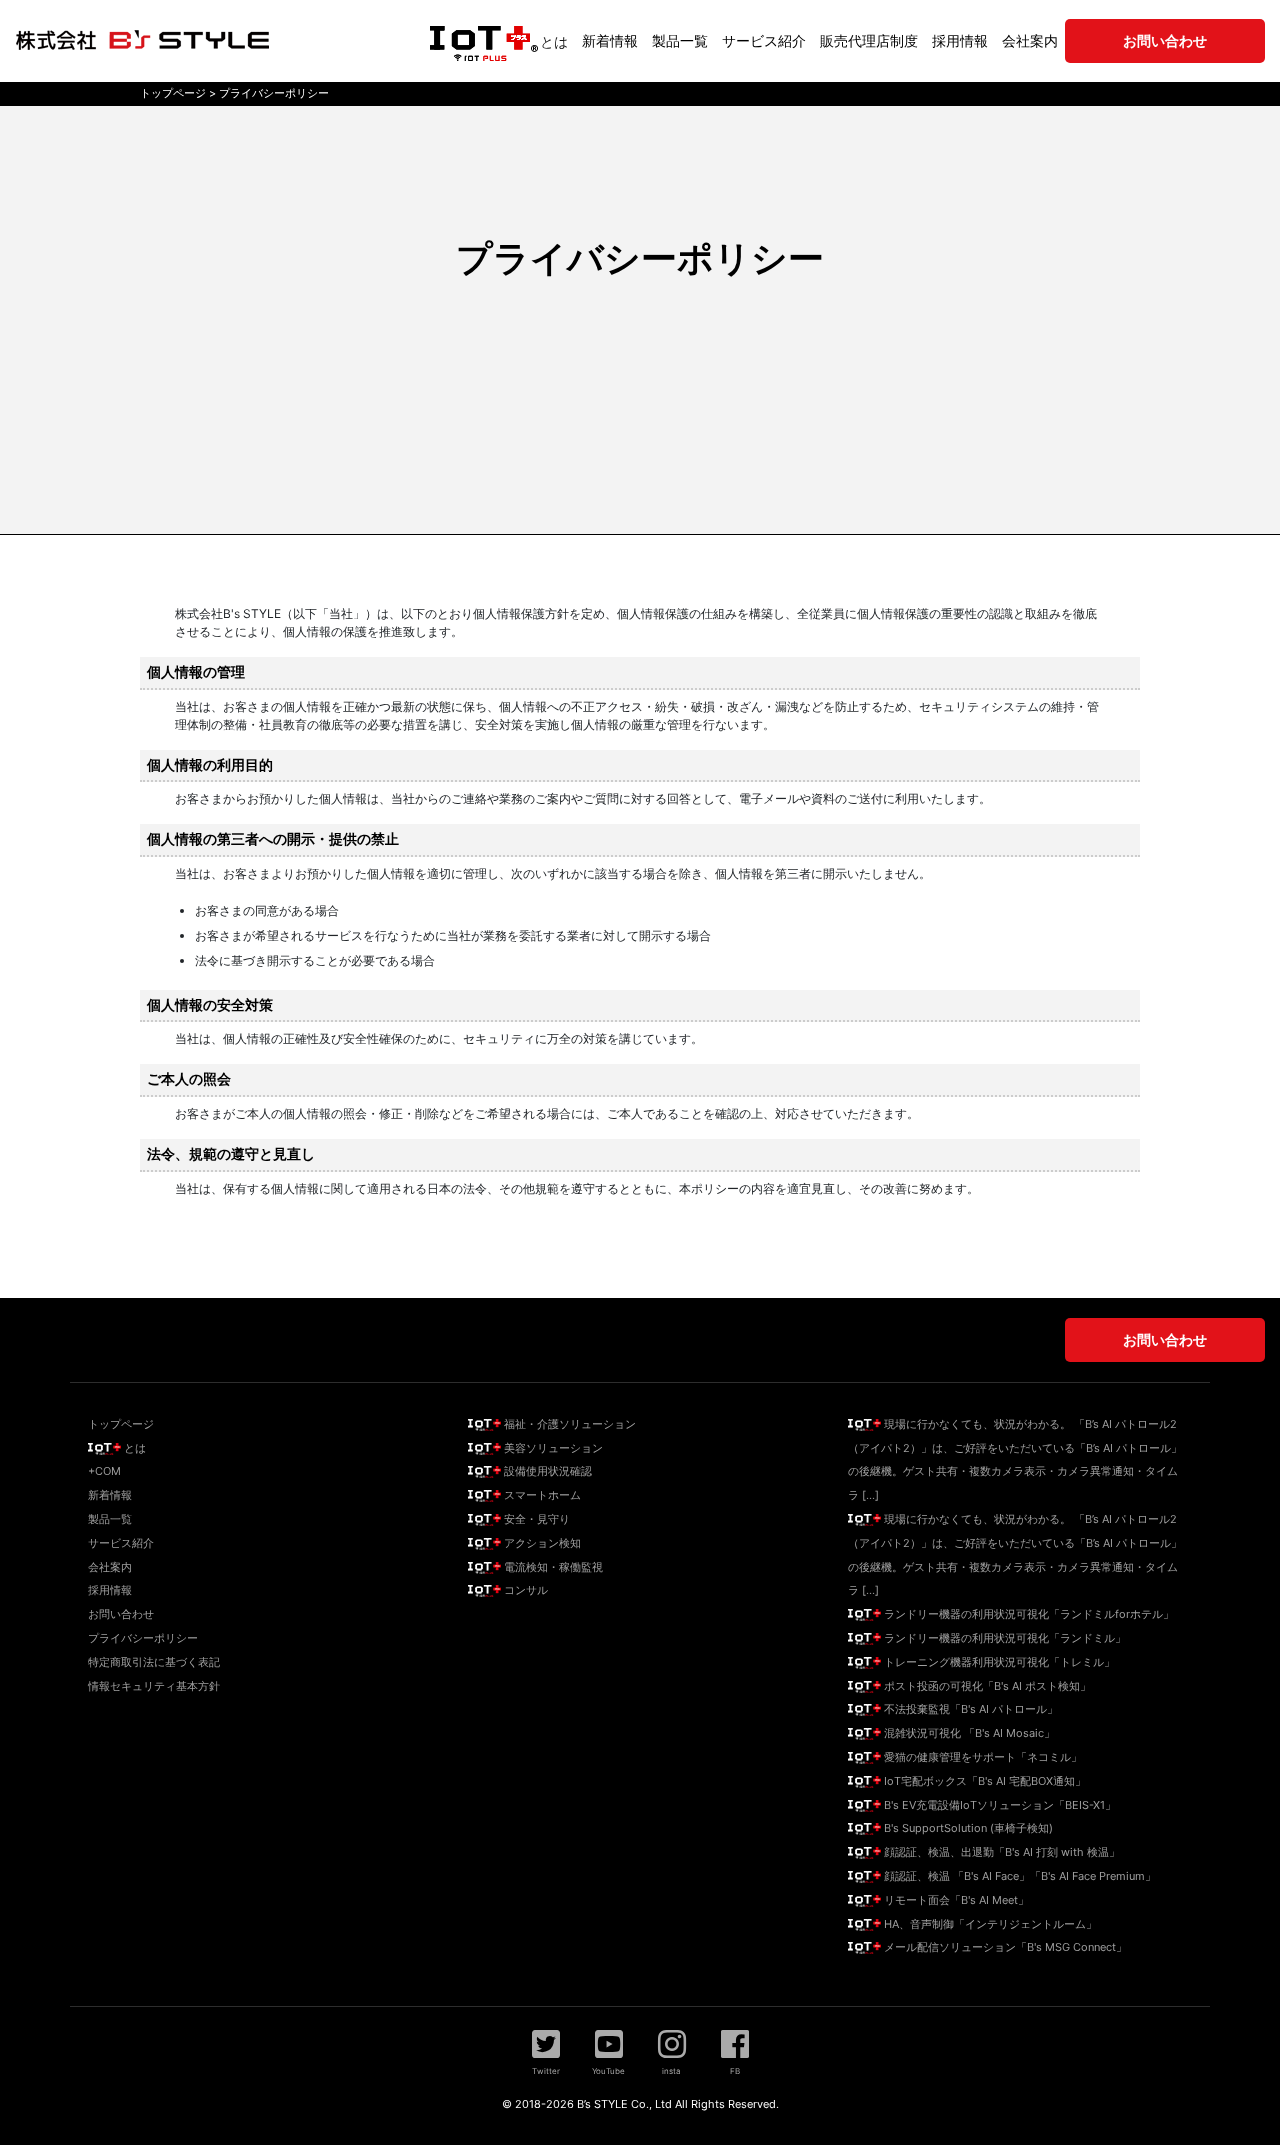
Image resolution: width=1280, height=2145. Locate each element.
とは (554, 41)
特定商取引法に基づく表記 (154, 1662)
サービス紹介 (764, 40)
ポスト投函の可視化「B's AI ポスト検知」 (986, 1686)
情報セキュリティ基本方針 (154, 1686)
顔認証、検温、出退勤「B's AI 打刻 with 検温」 (1000, 1852)
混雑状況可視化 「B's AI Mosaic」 (968, 1733)
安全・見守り (535, 1519)
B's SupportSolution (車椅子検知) (967, 1828)
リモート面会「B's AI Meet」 (955, 1900)
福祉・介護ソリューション (568, 1424)
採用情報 (960, 40)
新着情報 (610, 40)
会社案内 (1030, 40)
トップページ (121, 1424)
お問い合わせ (121, 1614)
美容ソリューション (552, 1448)
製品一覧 (680, 40)
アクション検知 (541, 1543)
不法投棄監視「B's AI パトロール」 (969, 1709)
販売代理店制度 (869, 40)
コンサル (524, 1590)
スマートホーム (541, 1495)
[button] (546, 2052)
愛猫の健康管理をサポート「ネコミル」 (981, 1757)
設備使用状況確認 (546, 1471)
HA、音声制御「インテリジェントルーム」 (989, 1924)
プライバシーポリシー (143, 1638)
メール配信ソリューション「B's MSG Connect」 (1004, 1947)
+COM (104, 1471)
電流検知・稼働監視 (552, 1567)
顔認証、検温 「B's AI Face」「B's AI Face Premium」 (1018, 1876)
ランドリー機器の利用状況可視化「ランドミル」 (1003, 1638)
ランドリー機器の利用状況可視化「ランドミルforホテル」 (1027, 1614)
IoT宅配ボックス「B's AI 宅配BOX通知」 (983, 1781)
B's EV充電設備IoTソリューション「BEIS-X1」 (998, 1805)
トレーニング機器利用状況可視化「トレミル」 (998, 1662)
